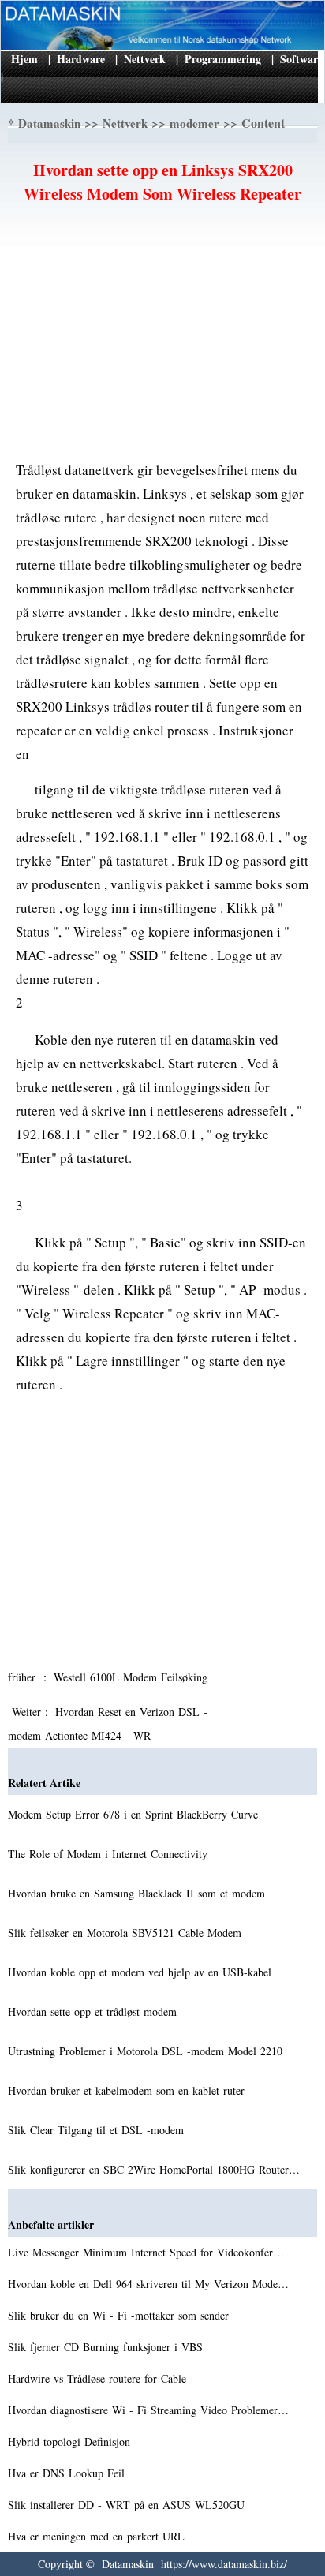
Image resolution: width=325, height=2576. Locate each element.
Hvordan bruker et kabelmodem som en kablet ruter (128, 2090)
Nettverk (145, 59)
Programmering (223, 59)
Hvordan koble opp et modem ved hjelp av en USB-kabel (142, 1972)
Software (301, 59)
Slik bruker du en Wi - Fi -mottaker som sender (120, 2315)
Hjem (24, 59)
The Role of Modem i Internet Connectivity (110, 1854)
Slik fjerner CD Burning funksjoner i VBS (107, 2347)
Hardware (81, 59)
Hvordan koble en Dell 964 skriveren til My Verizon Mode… (148, 2284)
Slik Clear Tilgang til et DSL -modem (98, 2130)
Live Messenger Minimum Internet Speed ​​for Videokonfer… (146, 2252)
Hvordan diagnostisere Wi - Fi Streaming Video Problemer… (148, 2410)
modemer (194, 123)
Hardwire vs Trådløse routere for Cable (99, 2378)
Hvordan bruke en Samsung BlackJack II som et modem (138, 1893)
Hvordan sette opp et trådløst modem (94, 2011)
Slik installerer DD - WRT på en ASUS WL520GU (128, 2505)
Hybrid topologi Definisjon (71, 2441)
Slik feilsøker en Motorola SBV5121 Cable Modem (127, 1933)
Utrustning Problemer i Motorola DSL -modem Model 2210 (147, 2051)
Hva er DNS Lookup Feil (68, 2473)
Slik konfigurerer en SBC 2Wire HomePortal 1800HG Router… (154, 2169)
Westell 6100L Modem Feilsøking (133, 1677)
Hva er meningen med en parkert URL (98, 2536)
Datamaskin (49, 123)
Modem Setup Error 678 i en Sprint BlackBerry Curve (135, 1814)
